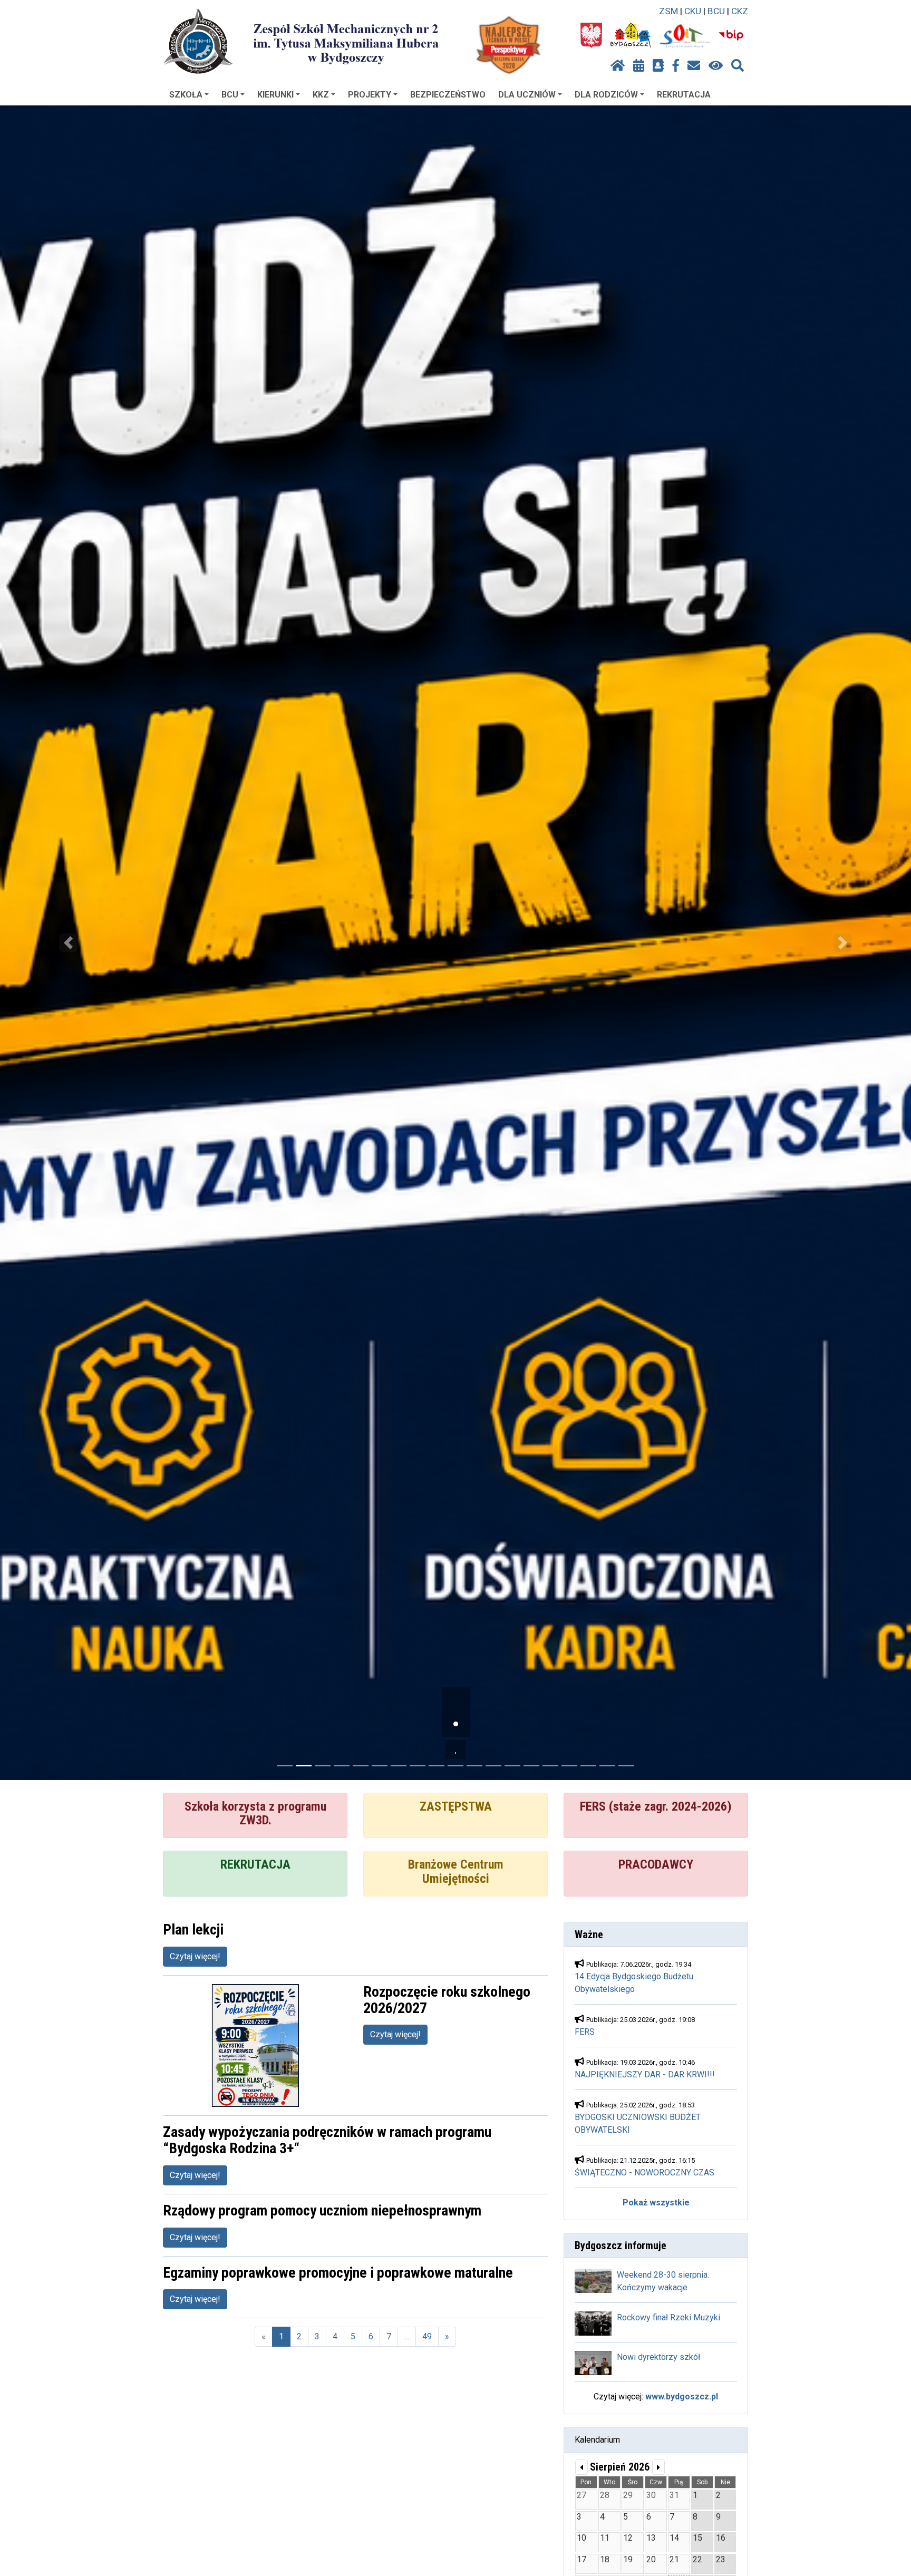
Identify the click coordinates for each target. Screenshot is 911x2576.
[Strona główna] (618, 66)
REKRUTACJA (684, 95)
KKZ (321, 95)
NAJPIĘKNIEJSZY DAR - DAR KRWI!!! (645, 2074)
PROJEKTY (370, 95)
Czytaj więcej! (195, 1956)
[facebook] (676, 66)
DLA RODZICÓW (606, 95)
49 (427, 2336)
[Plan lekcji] (639, 66)
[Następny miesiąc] (658, 2467)
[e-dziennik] (658, 66)
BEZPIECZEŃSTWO (448, 95)
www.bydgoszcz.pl (682, 2397)
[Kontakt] (694, 66)
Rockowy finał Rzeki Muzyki (668, 2317)
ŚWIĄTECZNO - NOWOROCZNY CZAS (645, 2172)
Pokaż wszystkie (656, 2203)
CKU (693, 11)
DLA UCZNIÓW (527, 95)
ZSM (668, 11)
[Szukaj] (738, 66)
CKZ (740, 11)
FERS (585, 2032)
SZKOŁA (186, 95)
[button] (68, 943)
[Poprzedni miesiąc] (582, 2467)
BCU (716, 11)
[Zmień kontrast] (716, 66)
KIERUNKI (275, 95)
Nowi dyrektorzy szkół (658, 2357)
